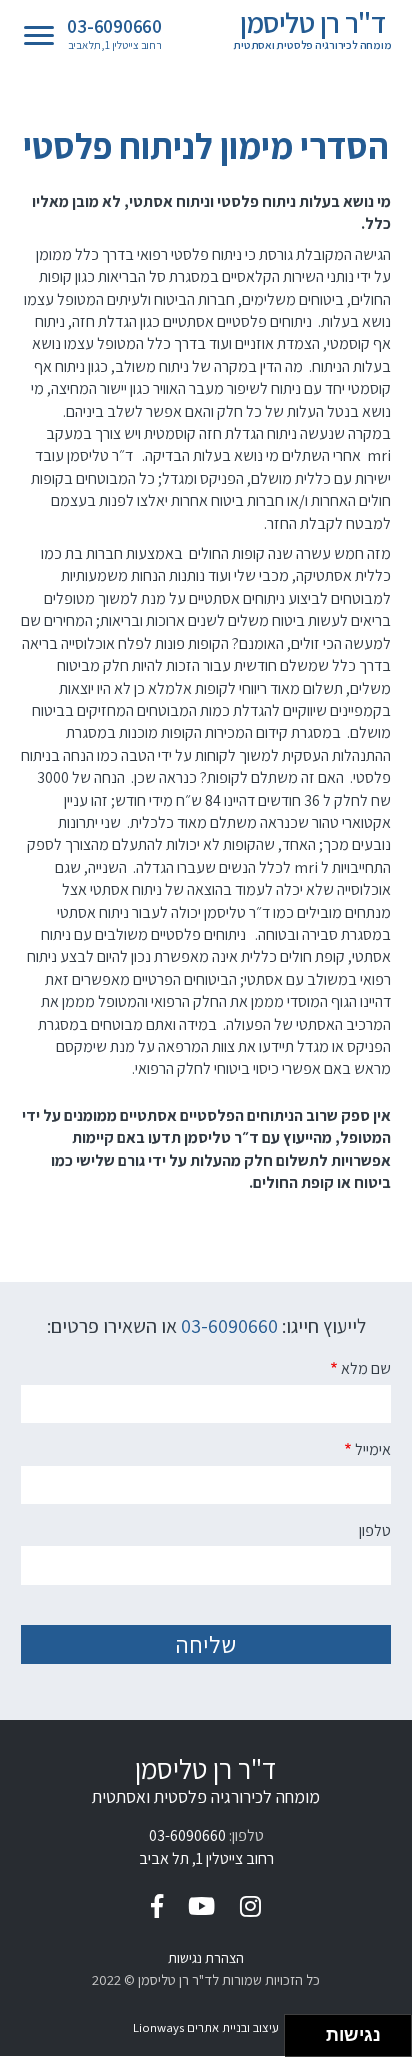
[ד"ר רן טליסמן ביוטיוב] (201, 1906)
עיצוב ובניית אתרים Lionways (206, 2027)
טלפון (375, 1530)
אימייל (373, 1449)
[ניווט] (39, 36)
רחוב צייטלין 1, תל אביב (114, 45)
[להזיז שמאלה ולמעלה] (300, 2030)
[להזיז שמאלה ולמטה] (300, 2041)
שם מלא (366, 1368)
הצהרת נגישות (206, 1957)
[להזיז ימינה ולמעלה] (311, 2030)
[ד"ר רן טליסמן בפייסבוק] (157, 1906)
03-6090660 (114, 27)
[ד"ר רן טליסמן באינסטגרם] (250, 1906)
